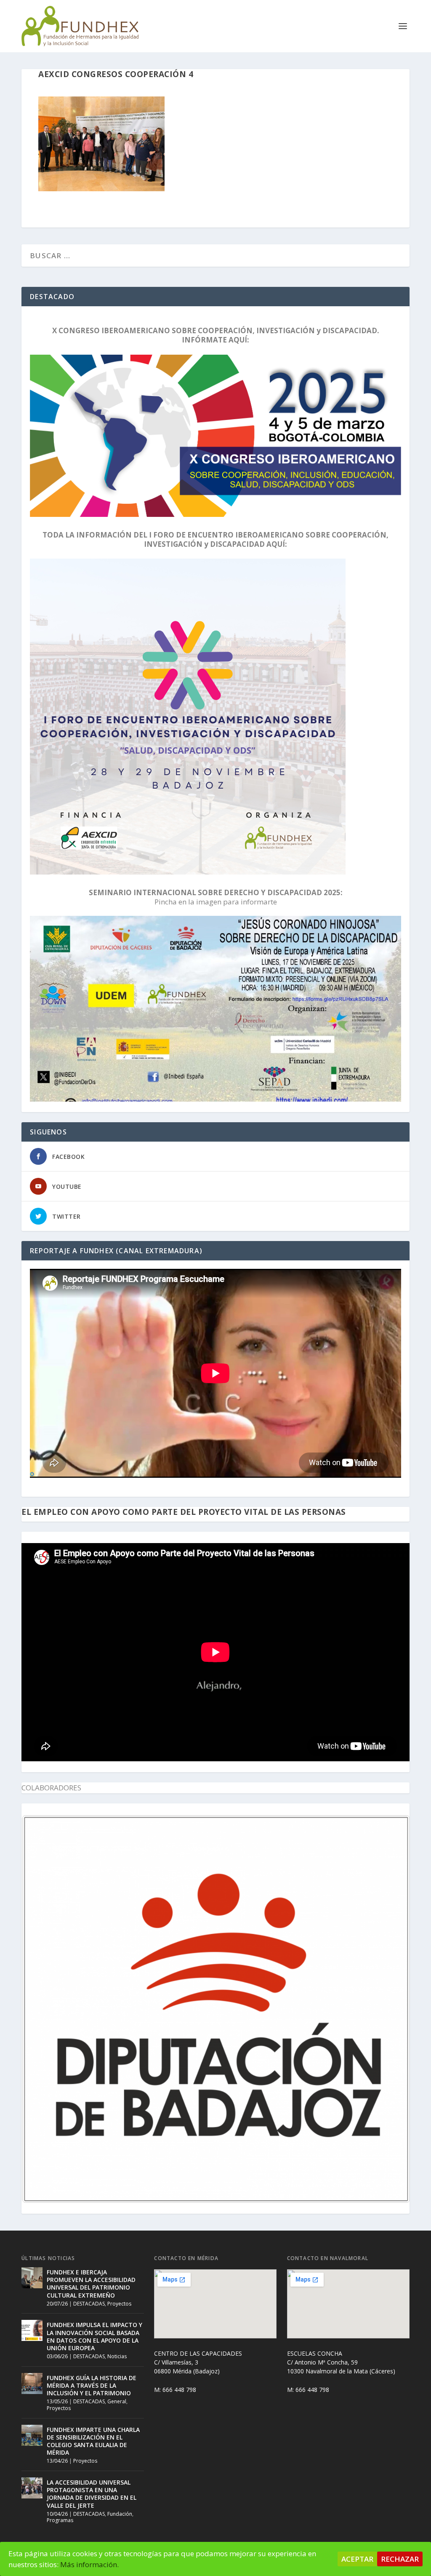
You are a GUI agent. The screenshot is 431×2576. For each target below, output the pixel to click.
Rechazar (400, 2559)
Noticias (117, 2356)
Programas (60, 2520)
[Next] (392, 2009)
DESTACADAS (89, 2304)
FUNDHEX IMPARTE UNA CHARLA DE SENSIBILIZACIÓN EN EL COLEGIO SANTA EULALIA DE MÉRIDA (93, 2441)
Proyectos (119, 2304)
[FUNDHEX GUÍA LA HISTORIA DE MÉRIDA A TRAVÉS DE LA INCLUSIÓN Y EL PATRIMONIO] (32, 2383)
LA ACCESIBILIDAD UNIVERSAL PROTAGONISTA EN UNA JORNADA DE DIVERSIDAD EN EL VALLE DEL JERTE (92, 2494)
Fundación (120, 2514)
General (117, 2401)
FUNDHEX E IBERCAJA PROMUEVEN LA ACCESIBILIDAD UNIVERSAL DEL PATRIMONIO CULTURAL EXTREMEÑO (91, 2284)
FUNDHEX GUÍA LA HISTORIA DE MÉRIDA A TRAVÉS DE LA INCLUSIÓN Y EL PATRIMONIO (92, 2385)
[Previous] (39, 2009)
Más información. (89, 2564)
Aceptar (357, 2559)
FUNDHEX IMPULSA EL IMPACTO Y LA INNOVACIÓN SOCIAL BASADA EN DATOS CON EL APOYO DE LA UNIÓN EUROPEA (94, 2336)
